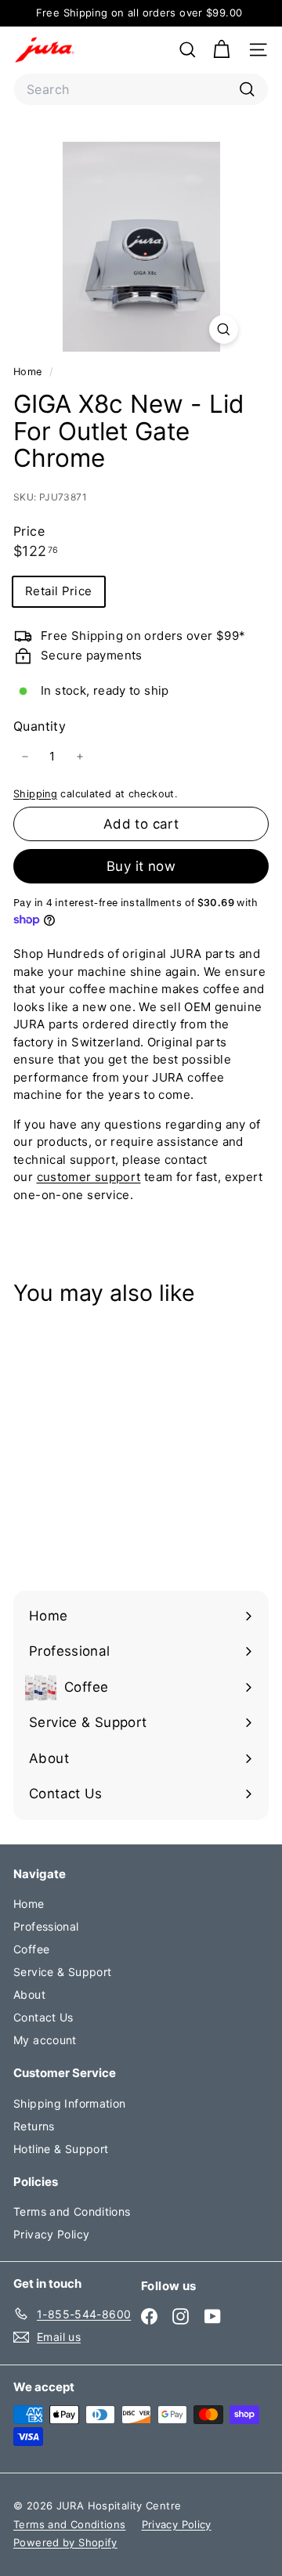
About (29, 1994)
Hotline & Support (61, 2149)
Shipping (35, 794)
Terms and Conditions (72, 2211)
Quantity (40, 726)
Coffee (31, 1949)
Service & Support (62, 1972)
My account (45, 2040)
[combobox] (141, 89)
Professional (46, 1926)
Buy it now (141, 866)
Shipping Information (70, 2103)
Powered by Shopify (65, 2542)
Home (29, 372)
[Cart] (221, 50)
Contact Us (43, 2017)
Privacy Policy (51, 2234)
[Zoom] (224, 329)
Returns (34, 2126)
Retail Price (59, 591)
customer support (89, 1177)
